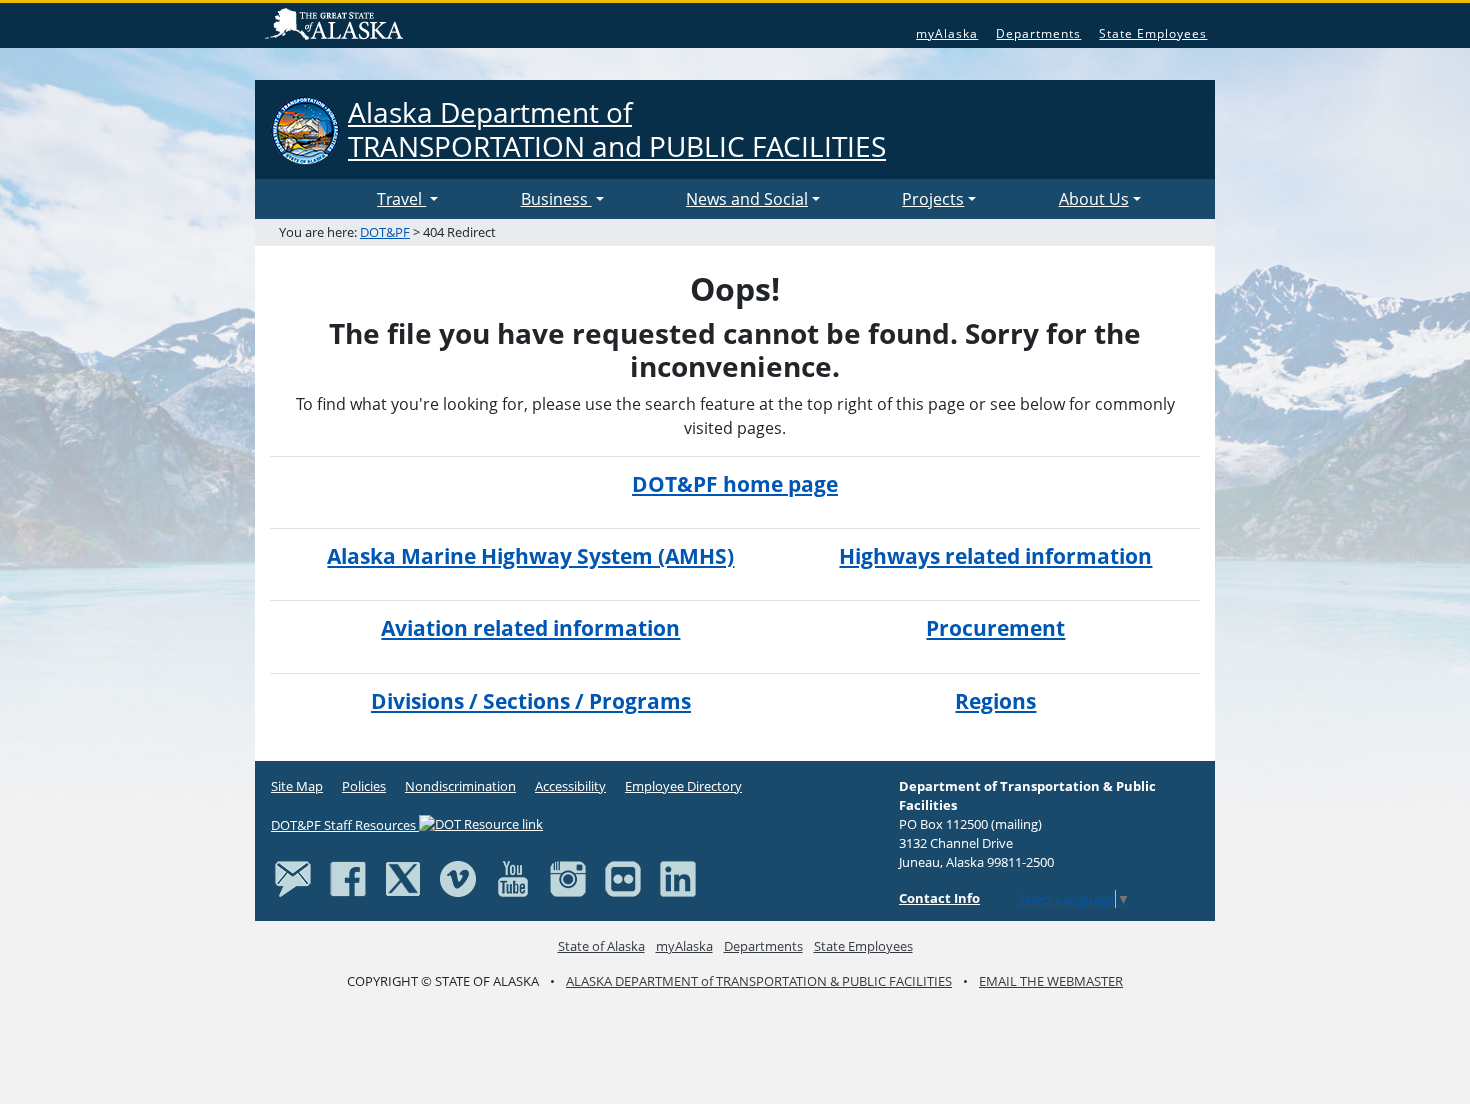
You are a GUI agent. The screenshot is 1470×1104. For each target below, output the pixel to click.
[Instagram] (568, 878)
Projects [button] (933, 199)
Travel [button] (401, 199)
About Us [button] (1094, 199)
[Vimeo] (458, 878)
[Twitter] (403, 878)
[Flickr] (623, 878)
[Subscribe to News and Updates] (293, 878)
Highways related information (995, 556)
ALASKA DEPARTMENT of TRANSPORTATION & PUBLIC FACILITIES (759, 981)
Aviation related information (530, 628)
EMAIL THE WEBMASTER (1051, 981)
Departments (1038, 33)
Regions (995, 701)
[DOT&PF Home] (320, 199)
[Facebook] (348, 878)
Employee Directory (683, 786)
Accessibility (570, 786)
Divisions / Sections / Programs (531, 701)
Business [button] (556, 199)
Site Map (297, 786)
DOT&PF (385, 232)
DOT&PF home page (735, 484)
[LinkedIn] (678, 878)
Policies (364, 786)
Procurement (995, 628)
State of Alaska (337, 26)
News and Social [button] (747, 199)
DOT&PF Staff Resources (345, 825)
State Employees (1153, 33)
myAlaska (947, 33)
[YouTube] (513, 878)
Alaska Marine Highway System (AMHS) (530, 556)
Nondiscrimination (460, 786)
